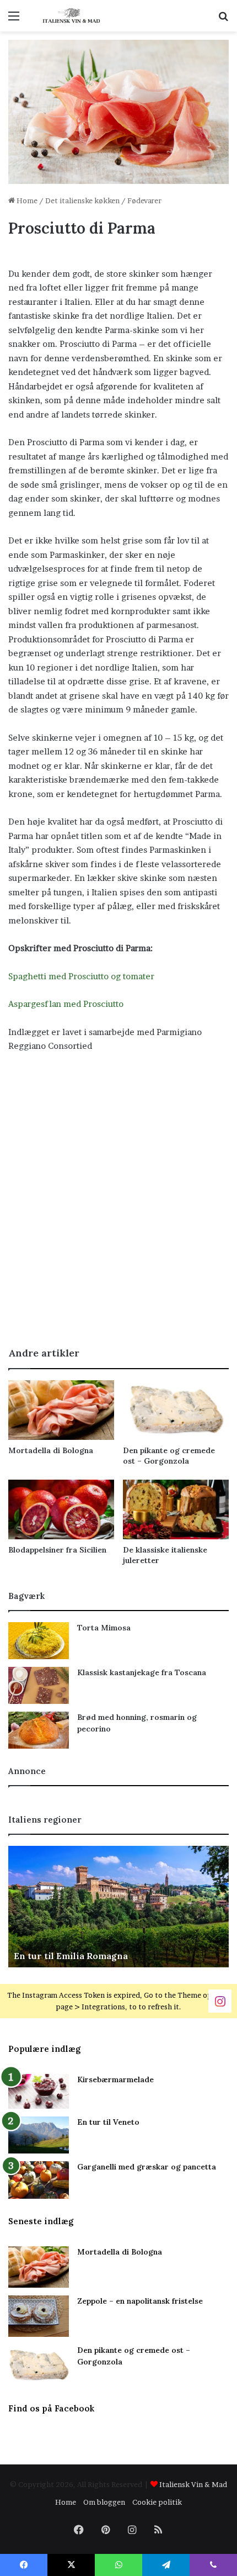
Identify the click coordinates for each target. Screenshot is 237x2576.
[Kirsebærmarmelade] (39, 2091)
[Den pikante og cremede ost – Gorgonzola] (176, 1410)
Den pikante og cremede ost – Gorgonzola (169, 1456)
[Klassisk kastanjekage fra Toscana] (39, 1685)
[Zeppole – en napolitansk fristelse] (39, 2316)
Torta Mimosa (104, 1628)
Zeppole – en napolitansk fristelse (140, 2301)
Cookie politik (157, 2502)
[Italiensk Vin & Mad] (72, 16)
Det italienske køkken (82, 200)
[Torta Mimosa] (39, 1641)
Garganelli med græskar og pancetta (147, 2167)
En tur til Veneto (108, 2122)
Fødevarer (144, 200)
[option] (118, 1907)
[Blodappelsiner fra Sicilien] (61, 1509)
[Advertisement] (118, 1211)
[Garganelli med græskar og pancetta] (39, 2180)
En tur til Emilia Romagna (71, 1956)
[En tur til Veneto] (39, 2135)
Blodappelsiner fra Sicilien (57, 1550)
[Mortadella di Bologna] (61, 1410)
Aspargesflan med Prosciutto (66, 1004)
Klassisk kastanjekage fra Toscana (142, 1672)
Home (26, 200)
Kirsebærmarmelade (115, 2079)
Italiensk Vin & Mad (193, 2484)
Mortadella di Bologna (51, 1450)
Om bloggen (104, 2502)
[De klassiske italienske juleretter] (176, 1509)
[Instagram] (220, 2001)
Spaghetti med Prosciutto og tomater (81, 976)
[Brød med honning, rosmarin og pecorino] (39, 1730)
